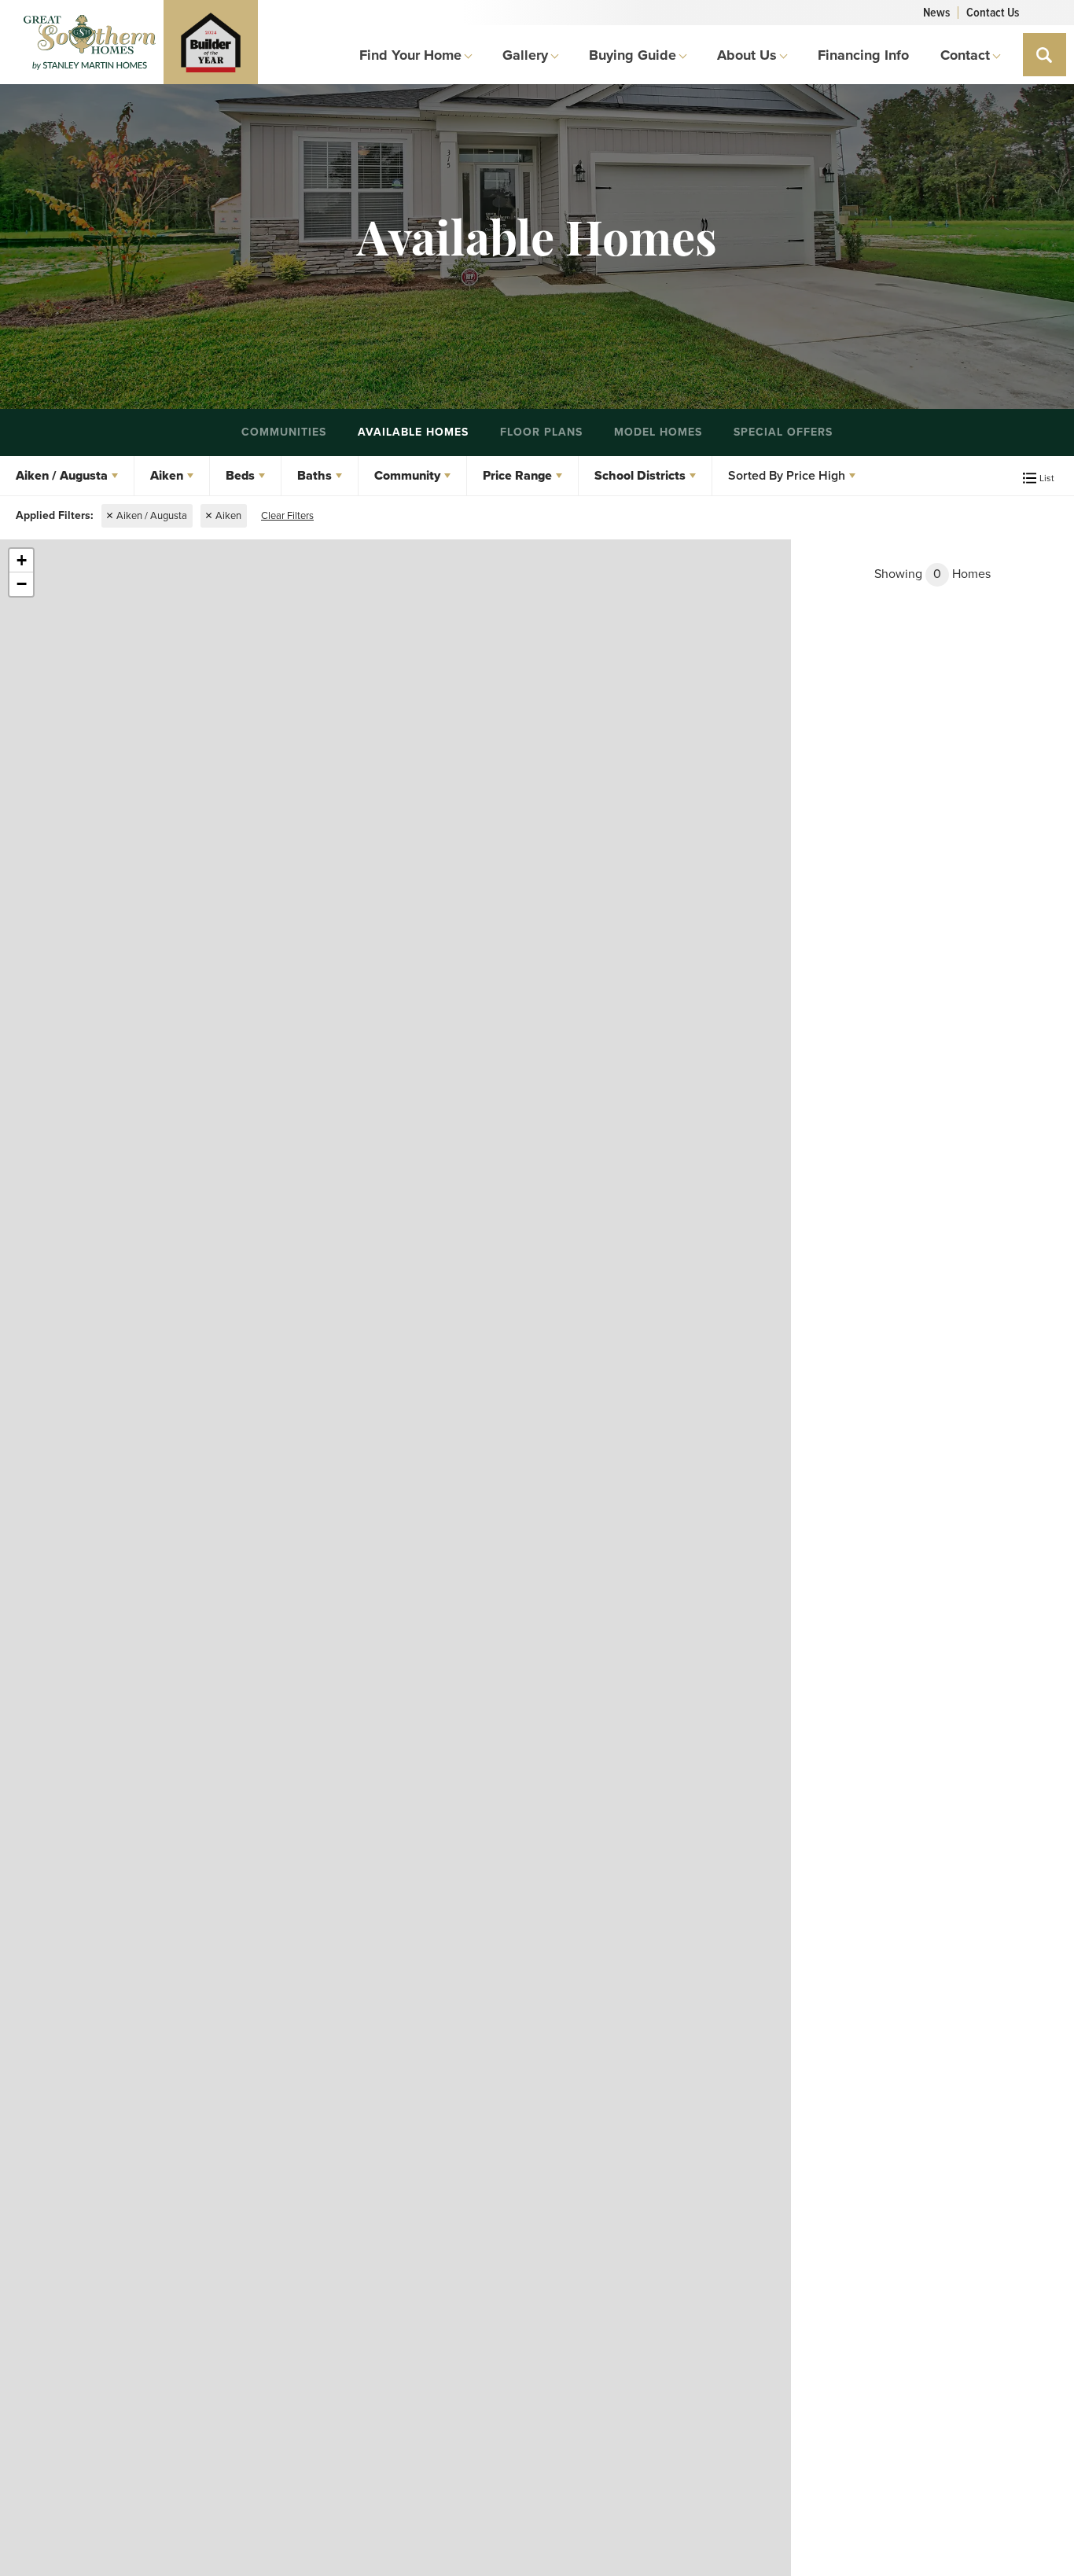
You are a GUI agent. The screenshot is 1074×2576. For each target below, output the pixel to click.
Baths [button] (314, 475)
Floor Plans (541, 432)
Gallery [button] (525, 55)
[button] (1045, 55)
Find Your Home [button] (410, 55)
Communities (284, 432)
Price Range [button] (517, 475)
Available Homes (413, 432)
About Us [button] (747, 55)
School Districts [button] (640, 475)
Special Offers (783, 432)
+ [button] (22, 560)
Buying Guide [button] (633, 55)
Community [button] (407, 475)
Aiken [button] (167, 475)
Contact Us (993, 12)
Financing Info (863, 55)
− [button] (22, 584)
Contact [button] (965, 55)
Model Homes (658, 432)
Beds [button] (240, 475)
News (936, 12)
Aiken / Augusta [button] (62, 475)
